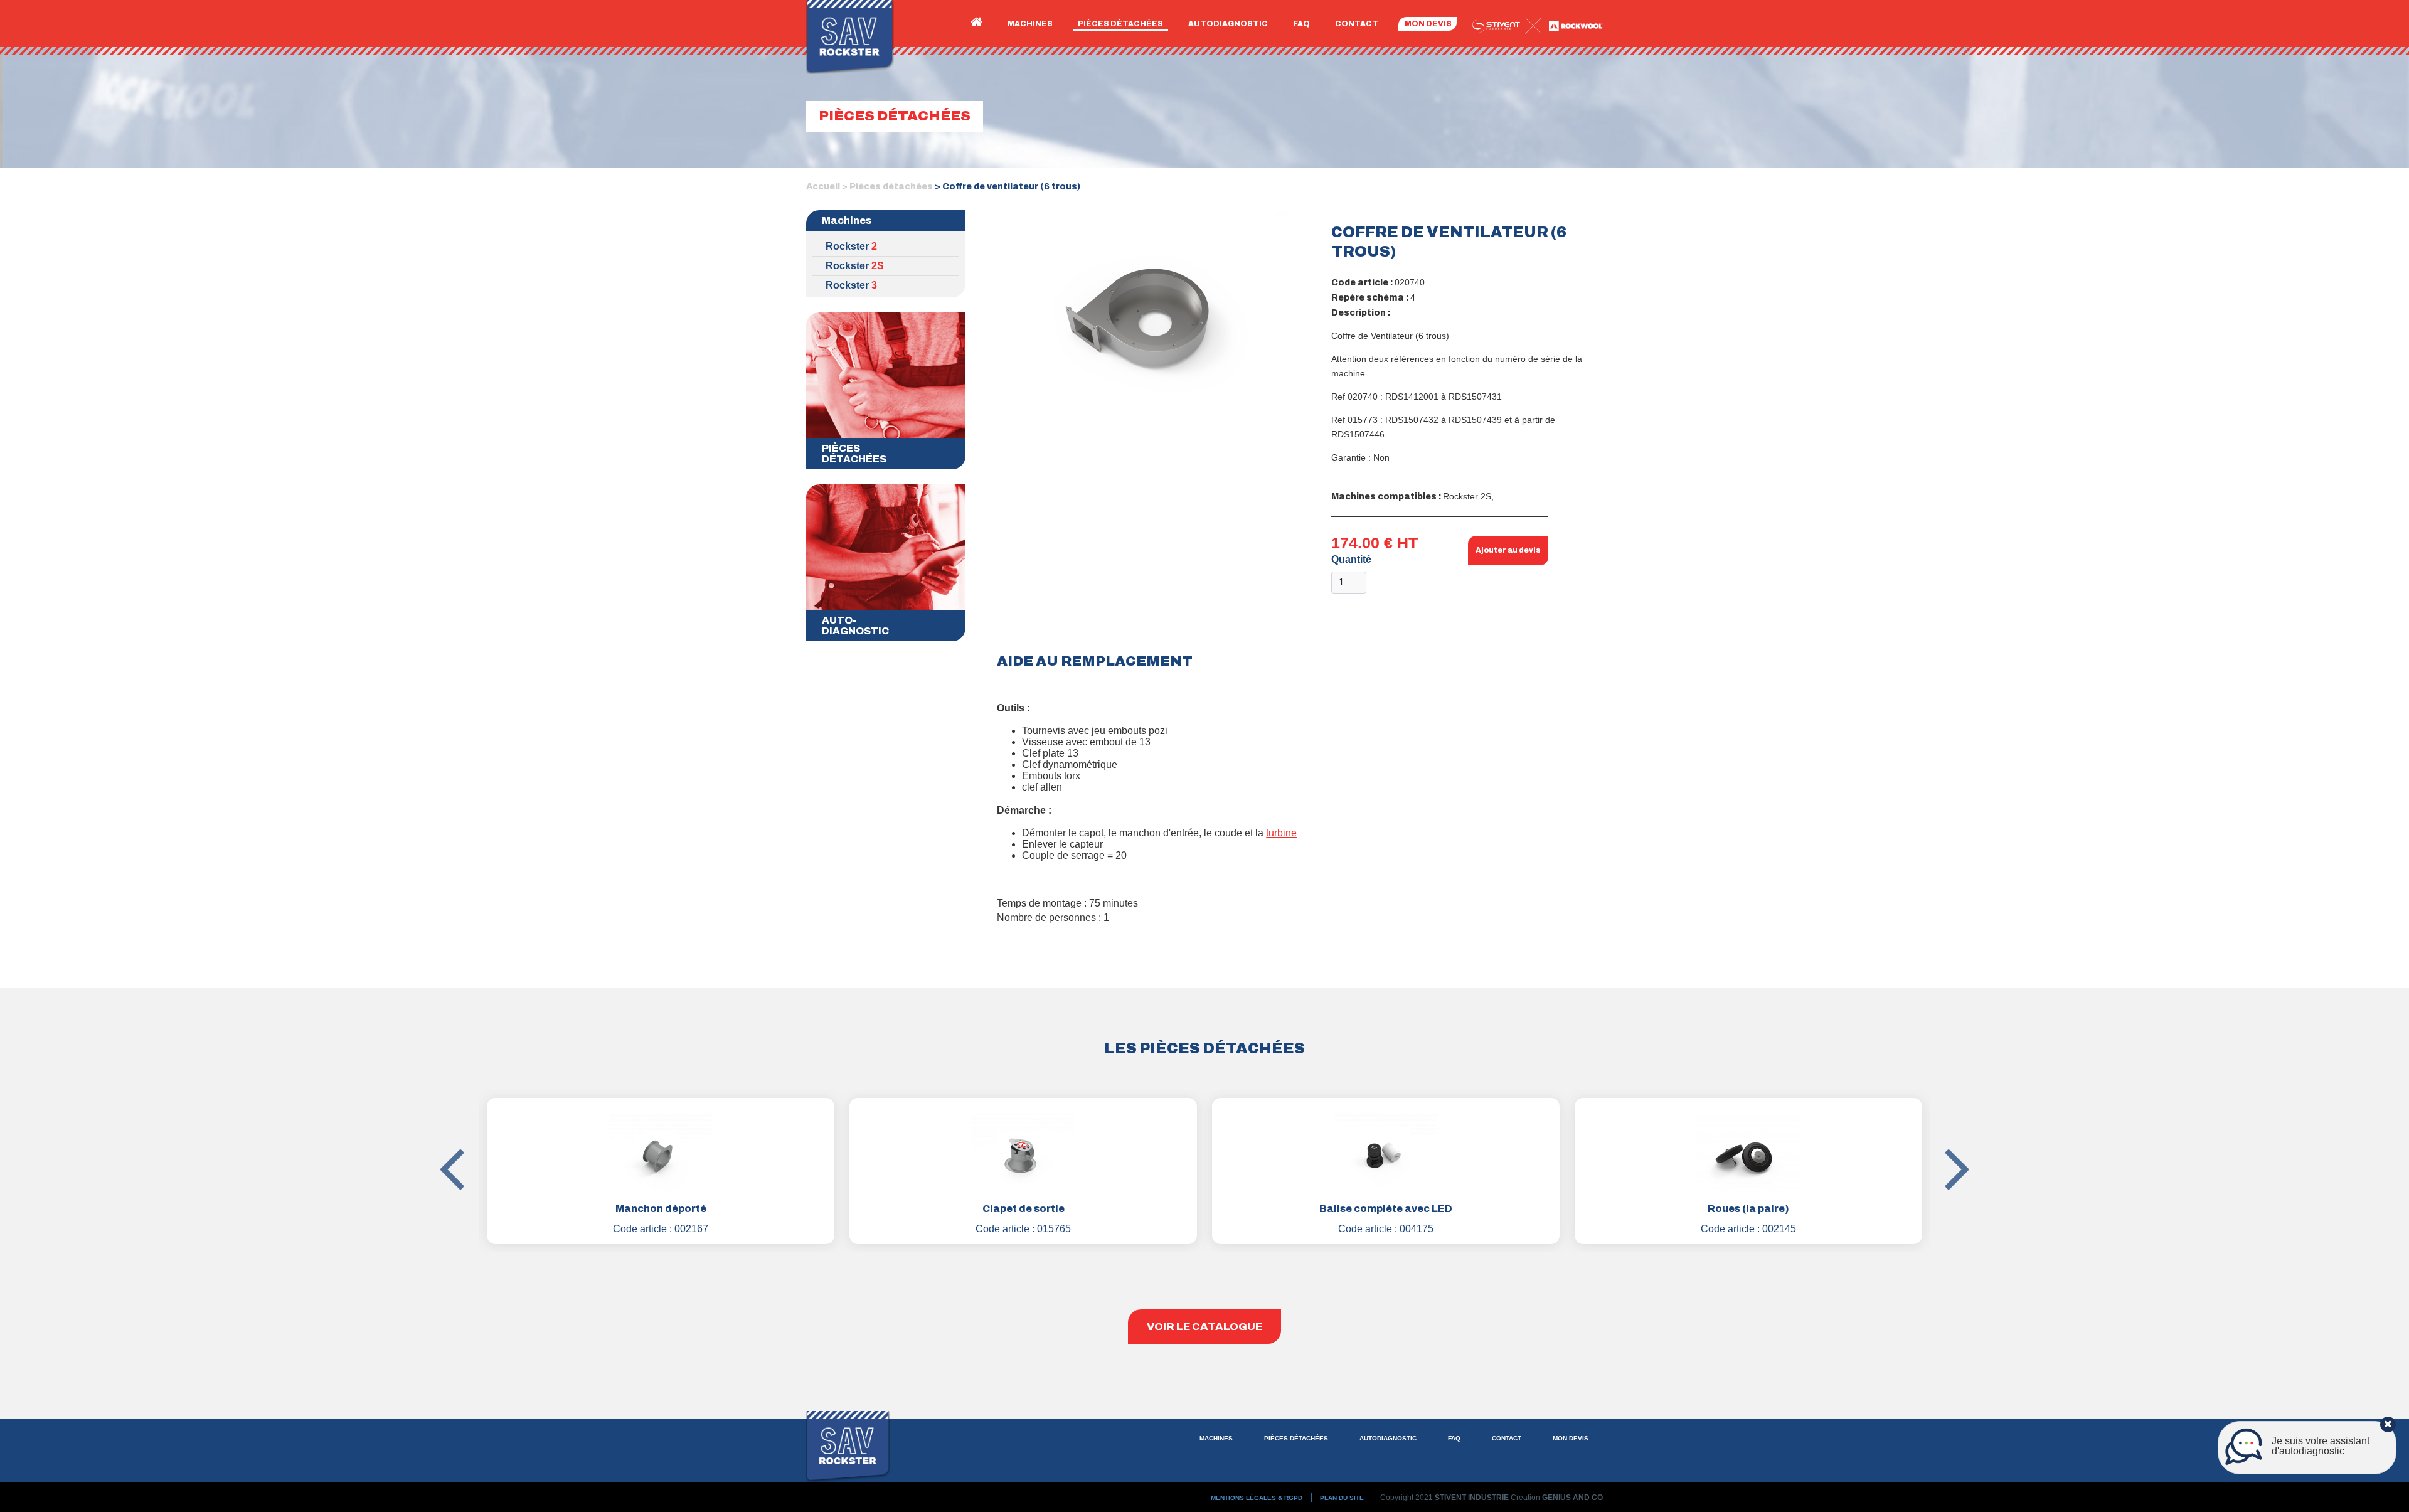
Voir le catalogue (1204, 1327)
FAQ (1301, 24)
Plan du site (1342, 1498)
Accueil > (827, 187)
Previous (470, 1131)
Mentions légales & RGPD (1257, 1498)
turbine (1281, 833)
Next (1939, 1131)
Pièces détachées (1120, 24)
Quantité (1351, 559)
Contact (1357, 24)
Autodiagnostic (1228, 24)
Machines (1030, 24)
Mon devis (1428, 24)
